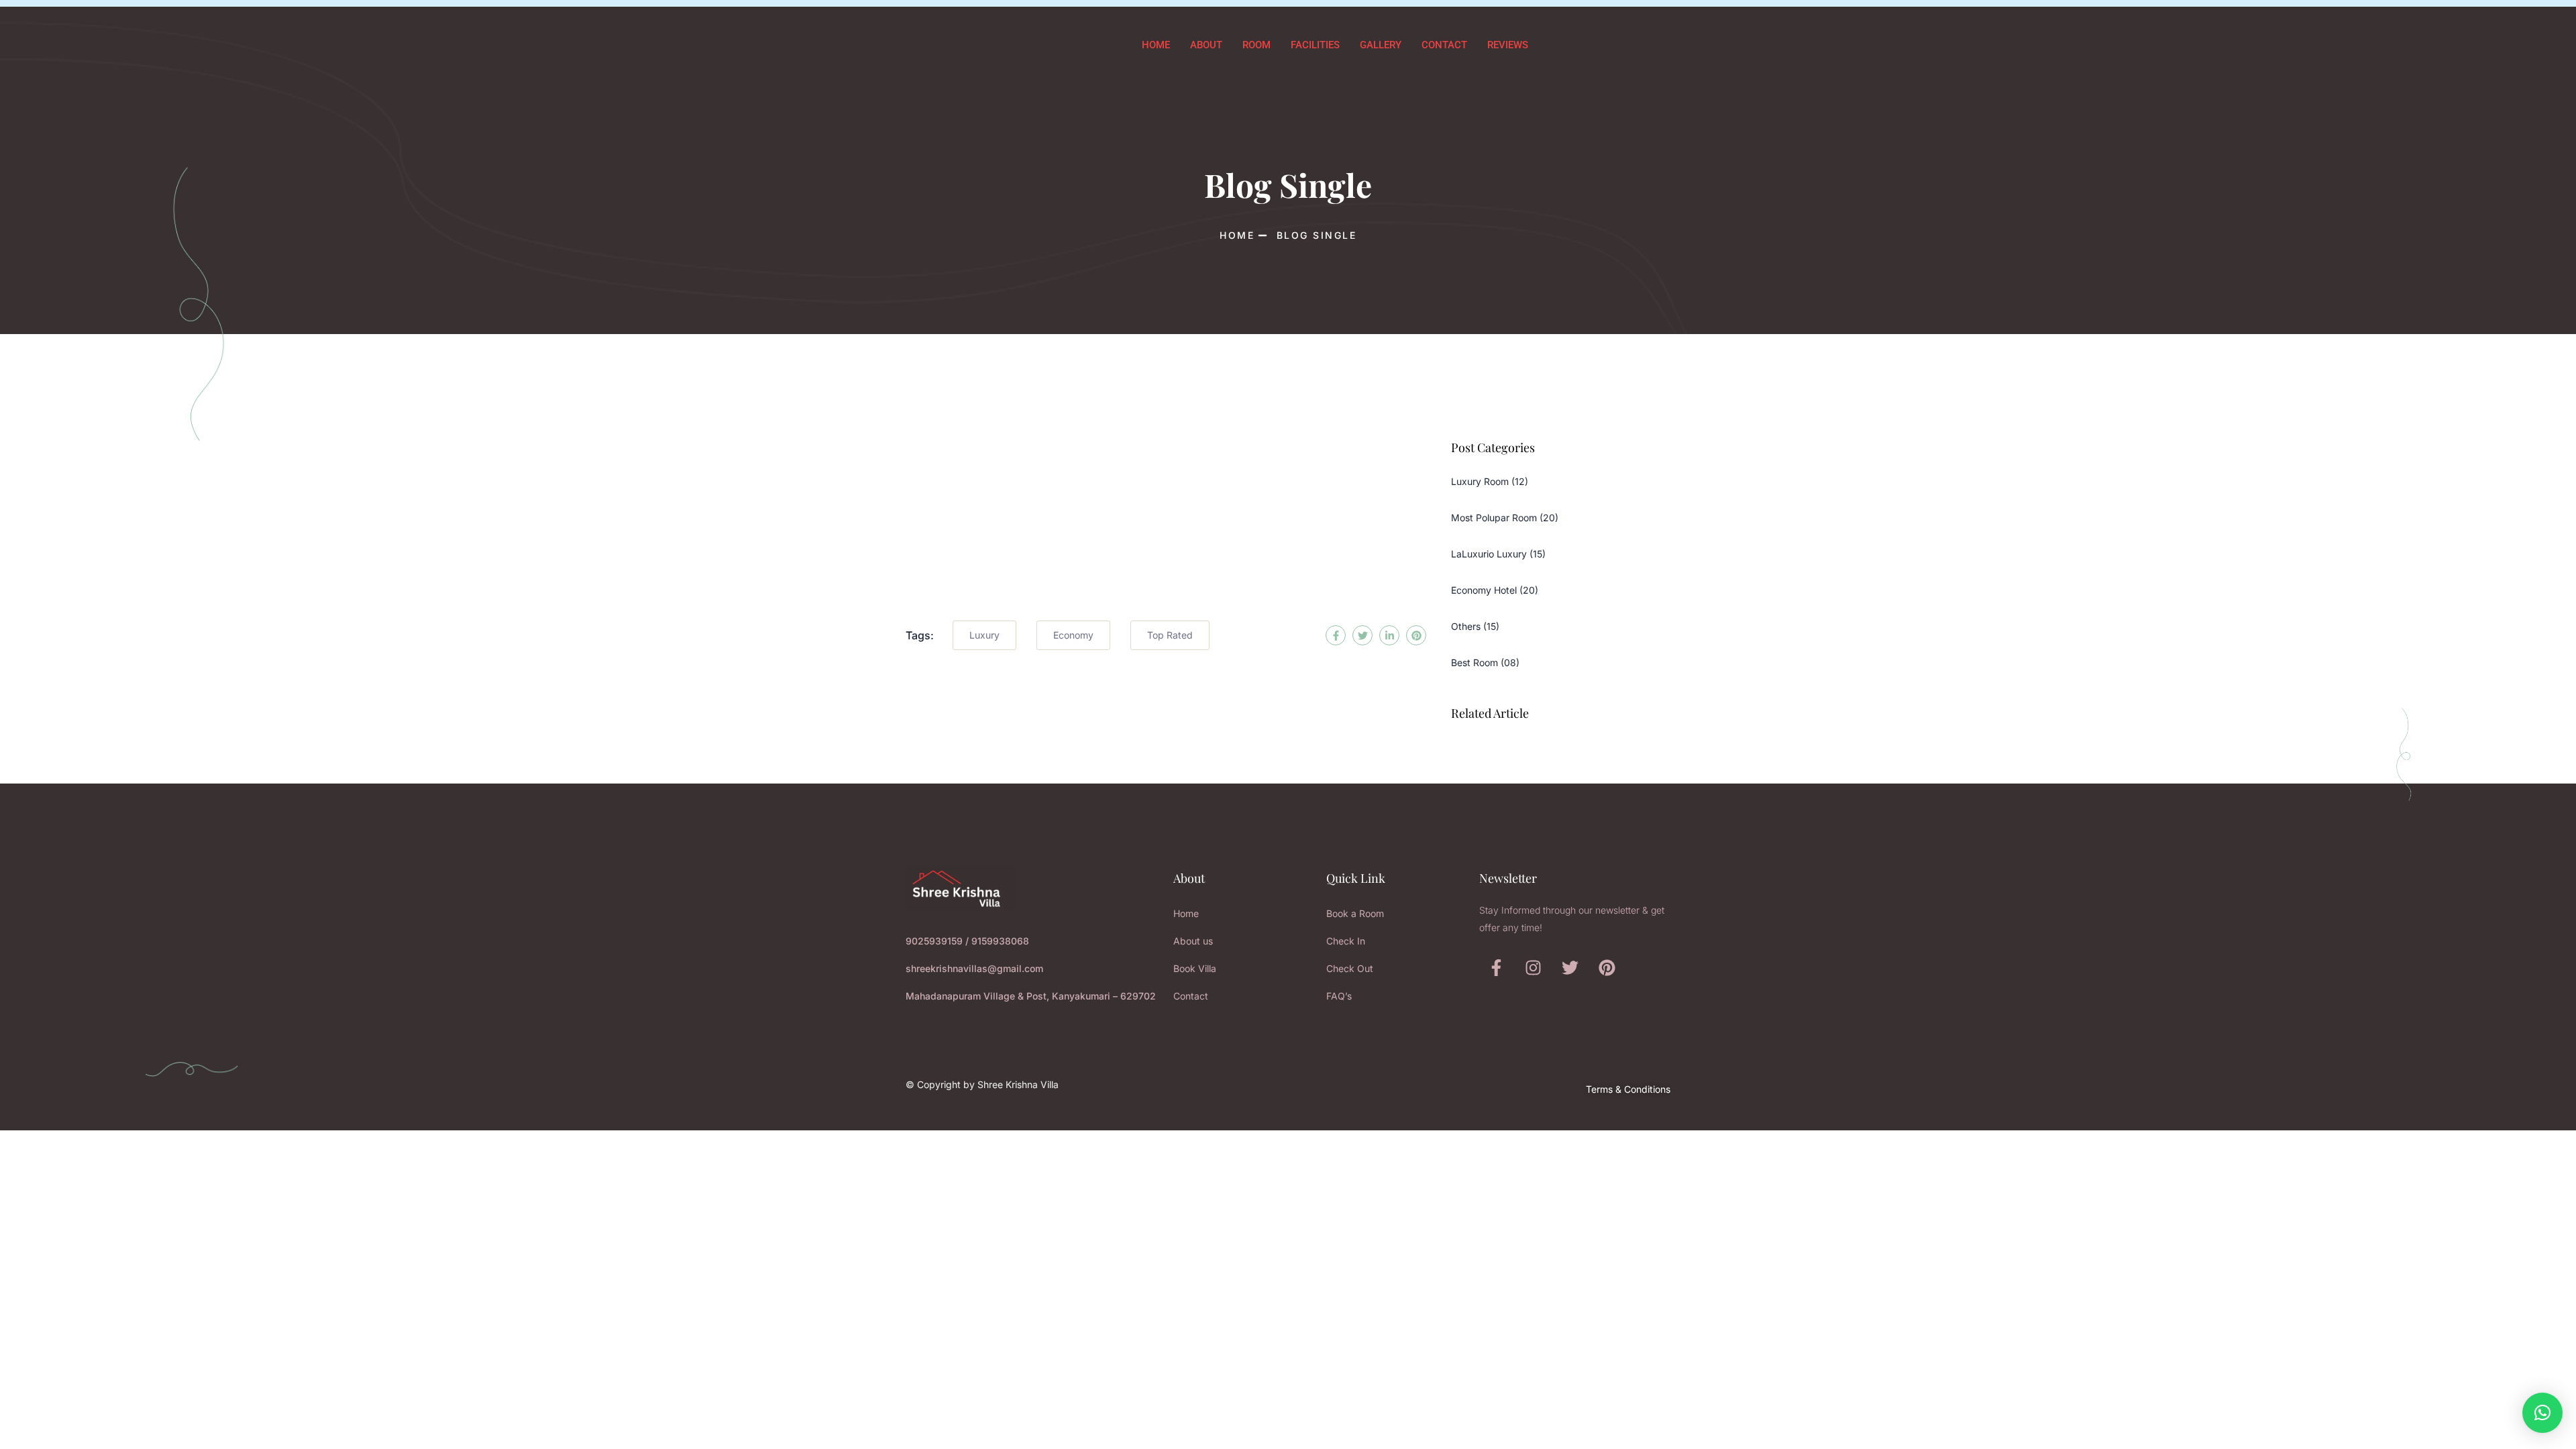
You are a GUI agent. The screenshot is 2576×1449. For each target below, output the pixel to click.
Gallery (1381, 45)
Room (1256, 45)
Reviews (1508, 45)
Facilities (1315, 45)
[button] (2542, 1413)
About (1206, 45)
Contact (1444, 45)
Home (1156, 45)
